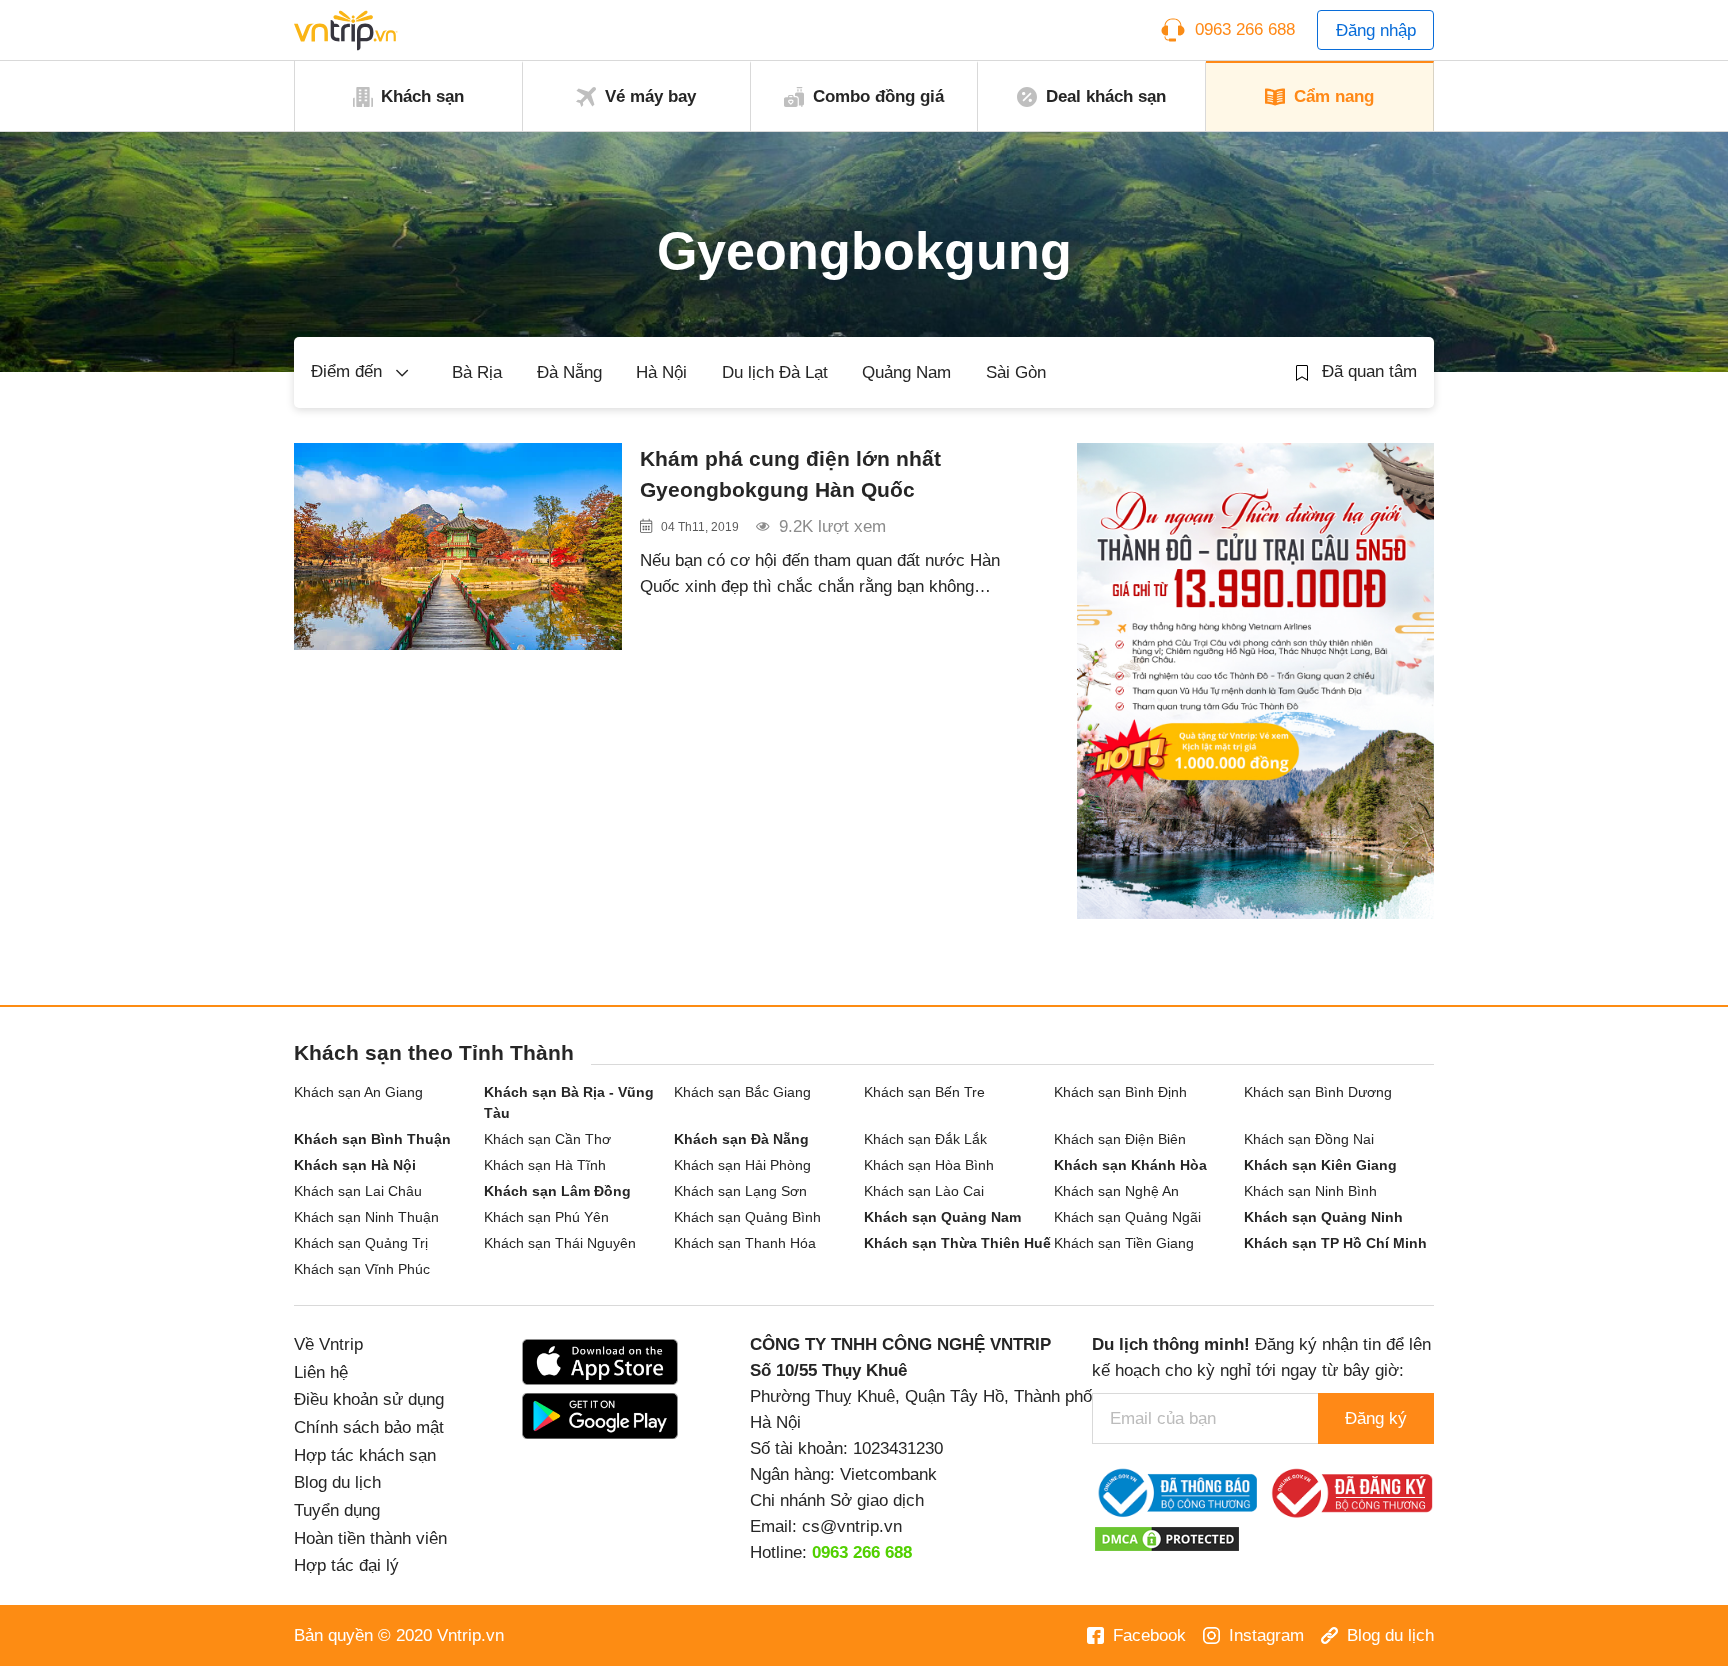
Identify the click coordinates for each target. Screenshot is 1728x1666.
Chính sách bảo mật (369, 1427)
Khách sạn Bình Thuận (372, 1139)
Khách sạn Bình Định (1120, 1092)
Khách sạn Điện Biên (1120, 1139)
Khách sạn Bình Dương (1318, 1092)
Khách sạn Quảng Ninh (1323, 1217)
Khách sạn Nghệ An (1116, 1191)
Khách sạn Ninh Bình (1310, 1191)
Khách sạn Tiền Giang (1124, 1243)
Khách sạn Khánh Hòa (1130, 1165)
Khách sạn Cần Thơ (547, 1139)
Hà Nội (661, 372)
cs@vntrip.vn (852, 1526)
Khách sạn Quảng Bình (747, 1217)
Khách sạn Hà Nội (355, 1165)
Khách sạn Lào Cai (924, 1191)
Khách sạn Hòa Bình (929, 1165)
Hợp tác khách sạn (365, 1455)
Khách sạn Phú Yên (546, 1217)
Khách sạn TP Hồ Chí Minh (1335, 1243)
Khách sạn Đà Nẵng (741, 1139)
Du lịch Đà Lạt (775, 372)
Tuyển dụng (337, 1510)
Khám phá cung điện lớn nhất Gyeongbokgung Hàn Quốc (790, 474)
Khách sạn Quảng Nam (942, 1217)
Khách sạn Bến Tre (924, 1092)
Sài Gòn (1016, 372)
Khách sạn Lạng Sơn (740, 1191)
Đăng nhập (1376, 30)
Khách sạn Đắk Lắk (925, 1139)
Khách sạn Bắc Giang (742, 1092)
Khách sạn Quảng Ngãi (1127, 1217)
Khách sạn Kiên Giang (1320, 1165)
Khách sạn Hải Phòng (742, 1165)
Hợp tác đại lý (346, 1565)
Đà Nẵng (569, 372)
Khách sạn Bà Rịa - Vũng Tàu (569, 1102)
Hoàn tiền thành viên (370, 1538)
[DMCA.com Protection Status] (1167, 1538)
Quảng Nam (906, 372)
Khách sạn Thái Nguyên (560, 1243)
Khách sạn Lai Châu (358, 1191)
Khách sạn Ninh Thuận (366, 1217)
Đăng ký (1376, 1418)
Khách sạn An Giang (358, 1092)
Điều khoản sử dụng (369, 1399)
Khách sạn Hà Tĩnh (545, 1165)
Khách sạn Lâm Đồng (557, 1191)
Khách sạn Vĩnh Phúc (362, 1269)
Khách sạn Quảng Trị (361, 1243)
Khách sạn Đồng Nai (1309, 1139)
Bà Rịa (477, 372)
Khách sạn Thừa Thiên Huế (957, 1243)
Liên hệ (321, 1372)
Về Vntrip (328, 1344)
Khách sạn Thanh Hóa (745, 1243)
